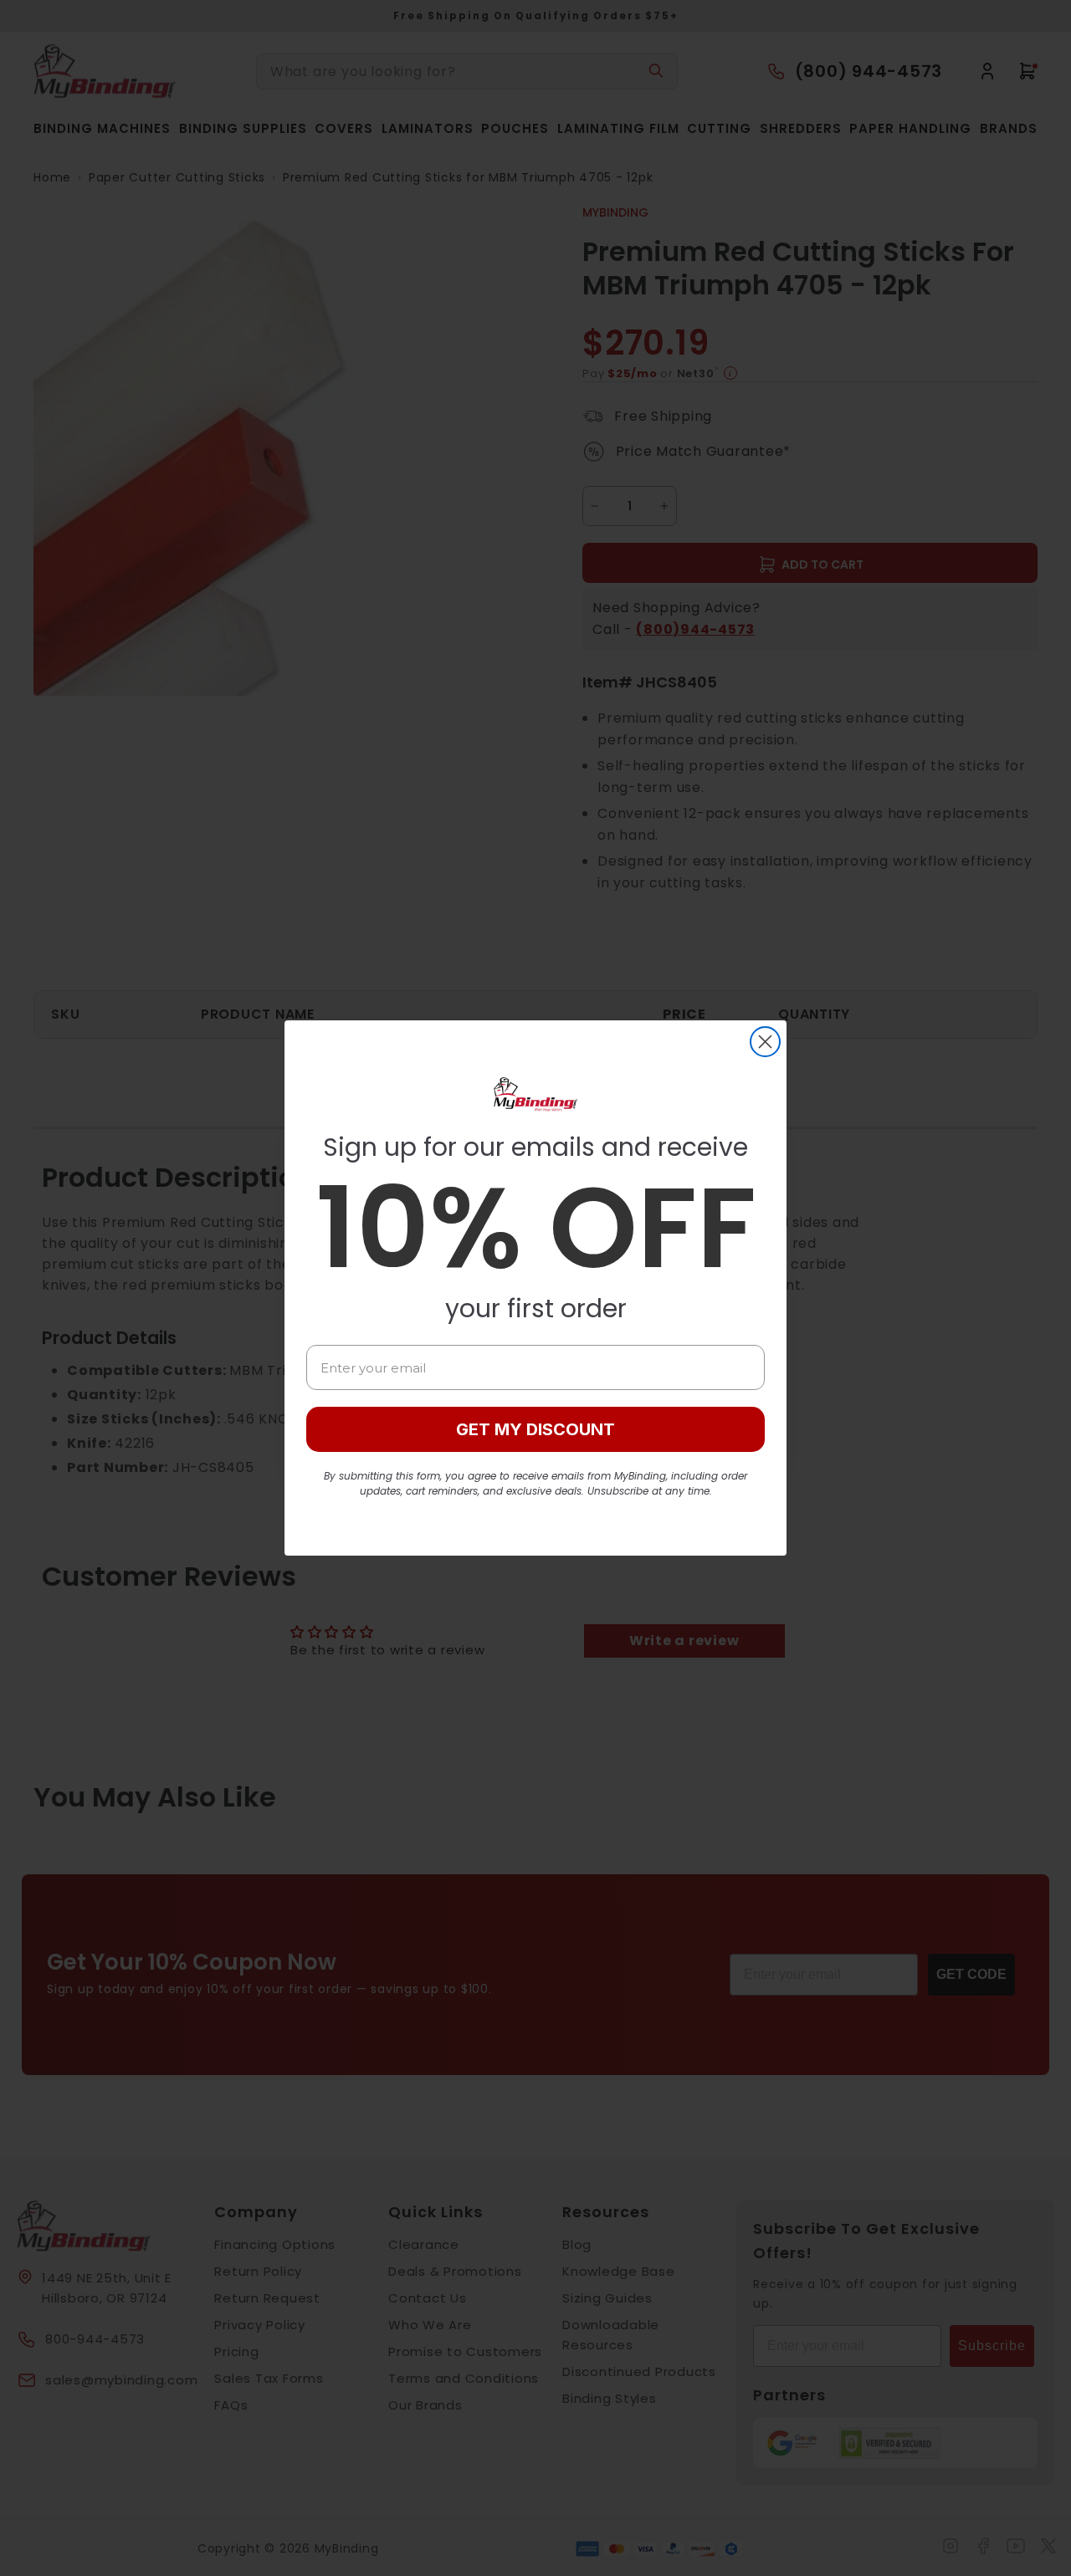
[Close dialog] (765, 1042)
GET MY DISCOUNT (535, 1429)
